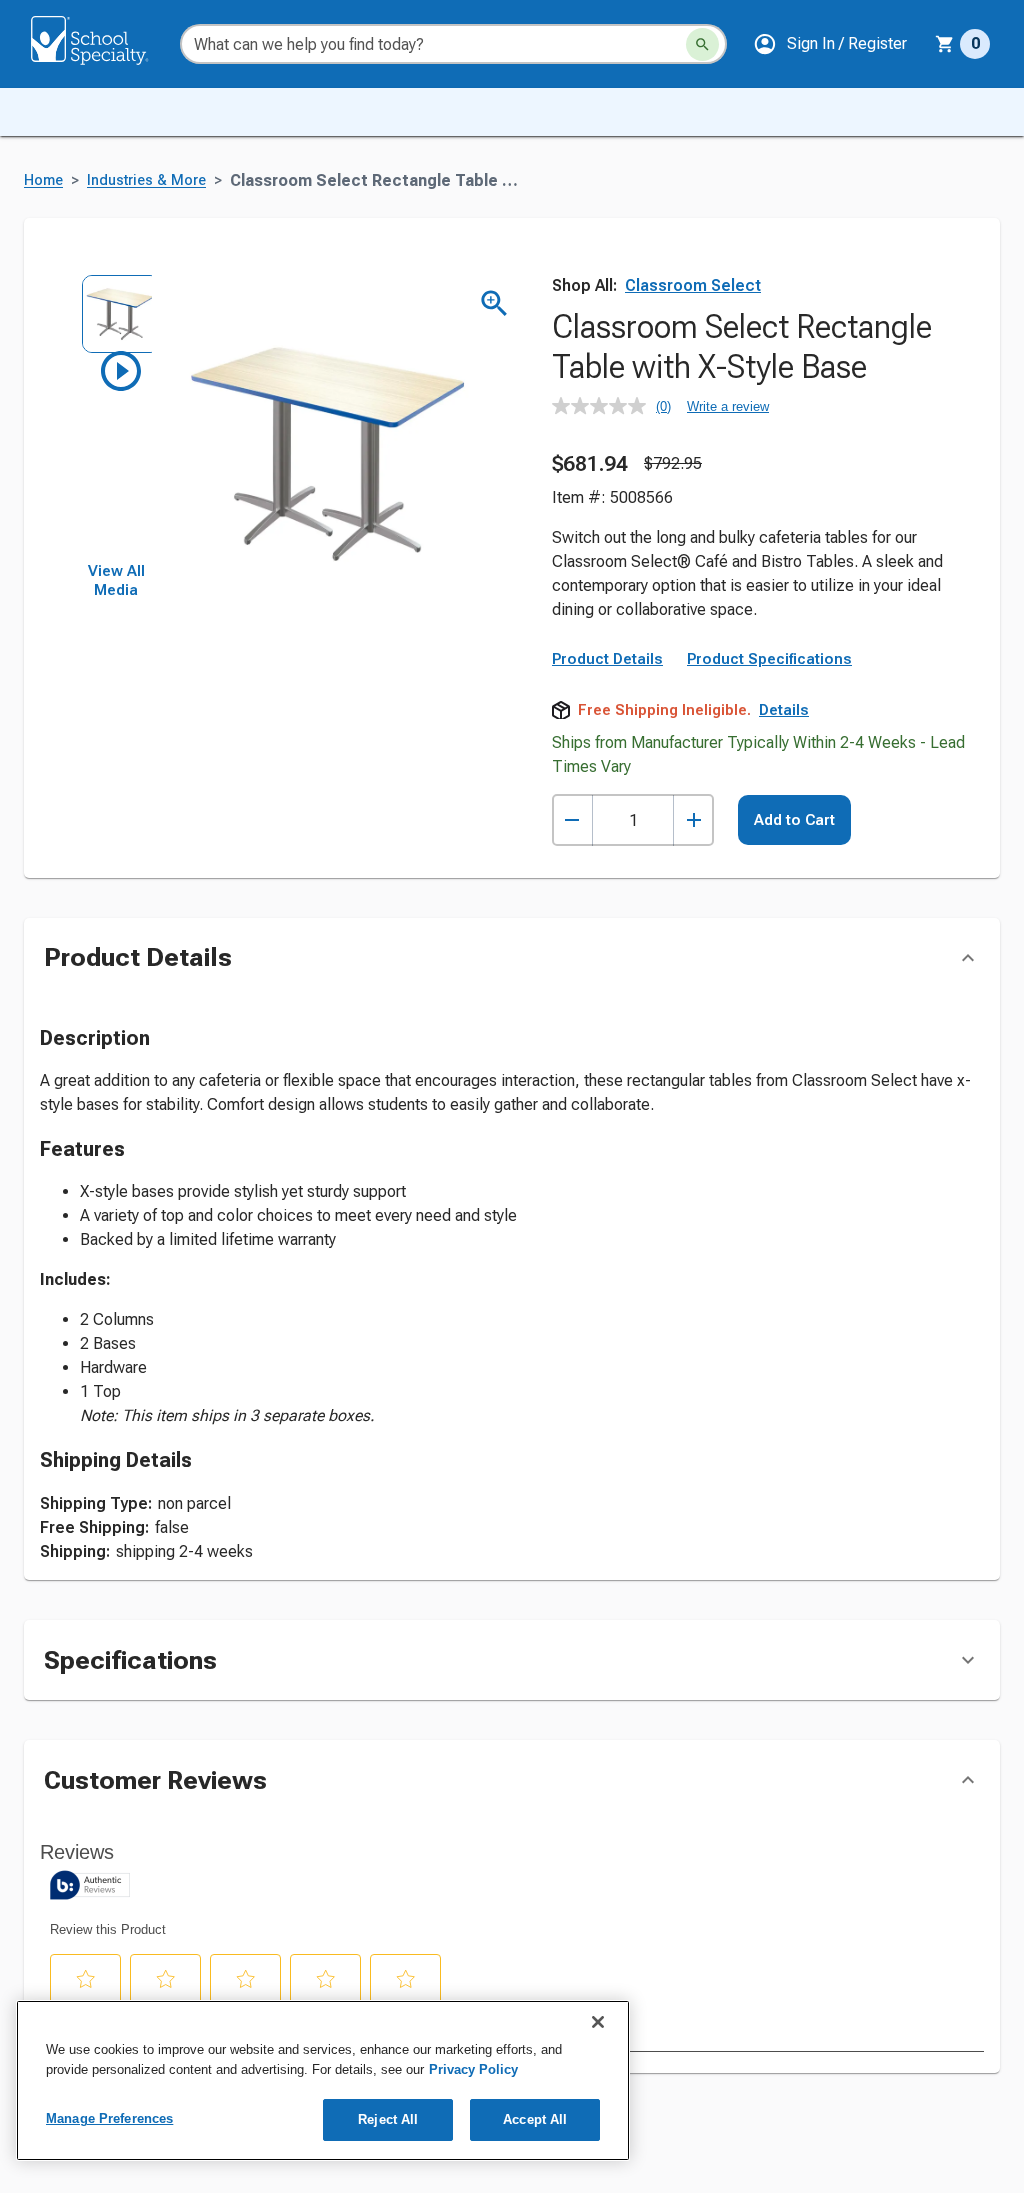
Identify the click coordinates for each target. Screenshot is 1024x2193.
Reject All (388, 2119)
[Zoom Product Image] (494, 303)
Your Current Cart (962, 44)
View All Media (116, 581)
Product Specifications (769, 659)
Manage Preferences (109, 2118)
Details (784, 710)
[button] (830, 44)
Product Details (607, 659)
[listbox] (116, 418)
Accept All (535, 2119)
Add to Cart (794, 820)
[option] (116, 310)
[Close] (598, 2022)
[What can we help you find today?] (702, 44)
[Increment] (693, 820)
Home (43, 180)
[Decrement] (572, 820)
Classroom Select (693, 285)
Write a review (728, 406)
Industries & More (146, 180)
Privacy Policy (473, 2069)
